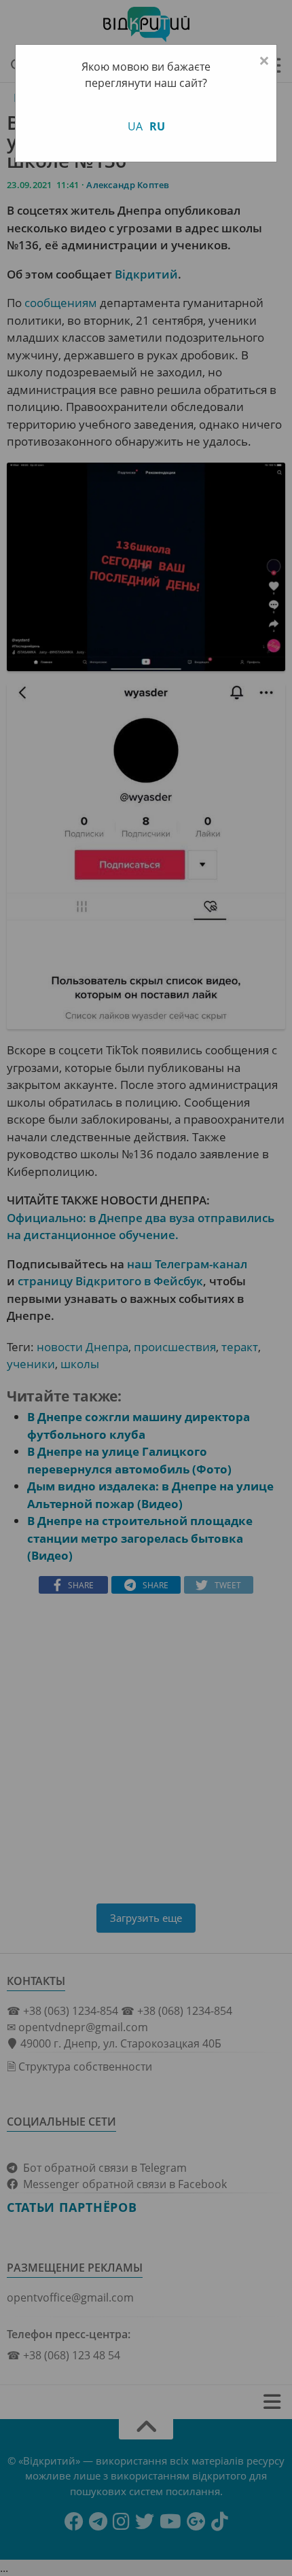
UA (135, 126)
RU (157, 126)
